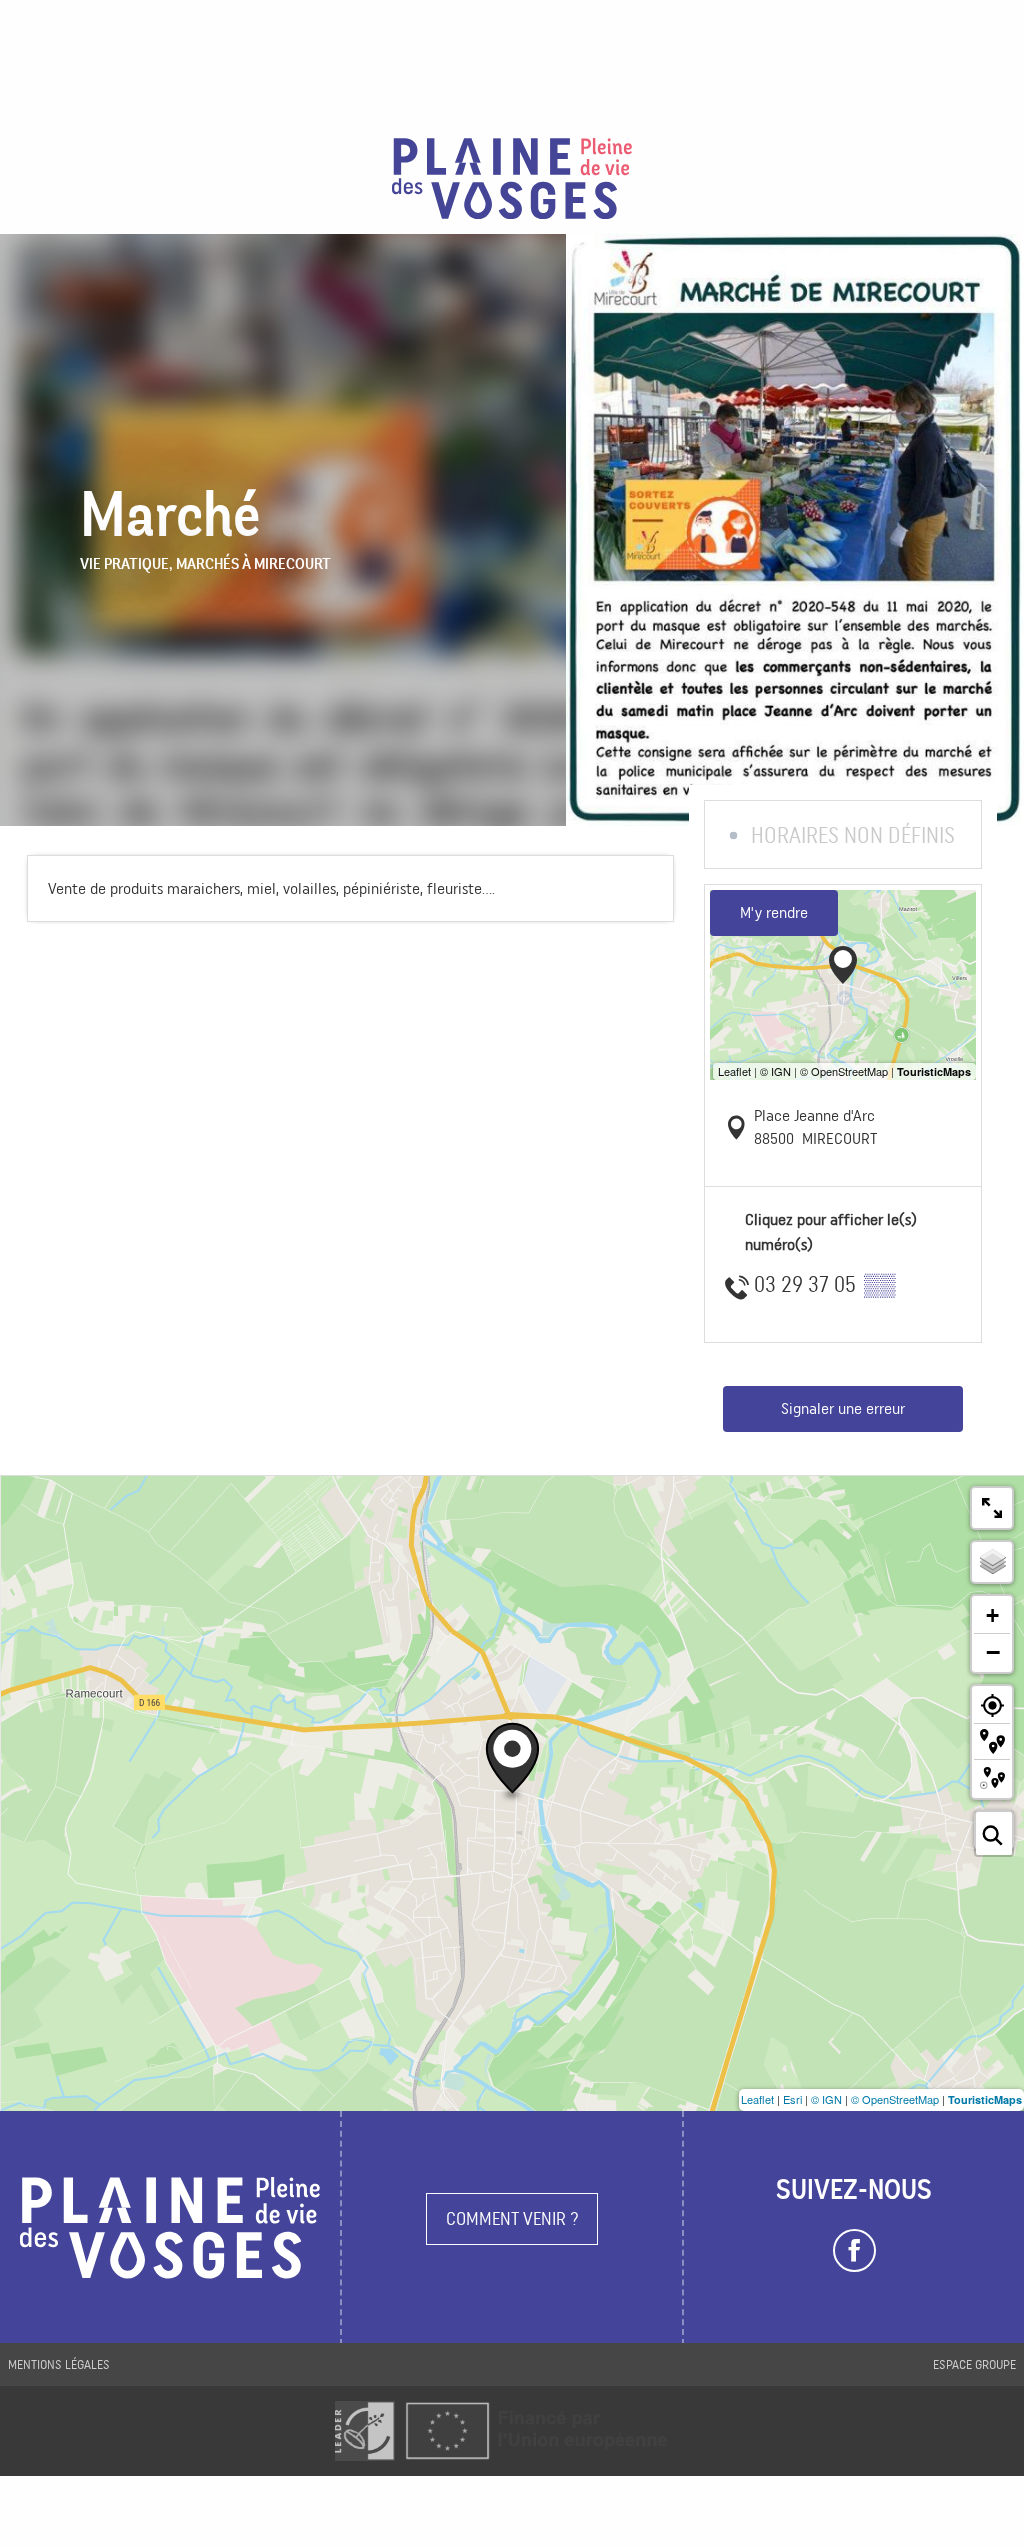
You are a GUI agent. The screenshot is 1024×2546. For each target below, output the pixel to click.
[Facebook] (854, 2251)
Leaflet (757, 2099)
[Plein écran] (992, 1508)
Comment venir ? (512, 2218)
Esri (792, 2099)
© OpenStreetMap (895, 2099)
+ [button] (992, 1615)
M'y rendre (774, 912)
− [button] (993, 1652)
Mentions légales (59, 2364)
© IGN (826, 2099)
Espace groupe (974, 2364)
